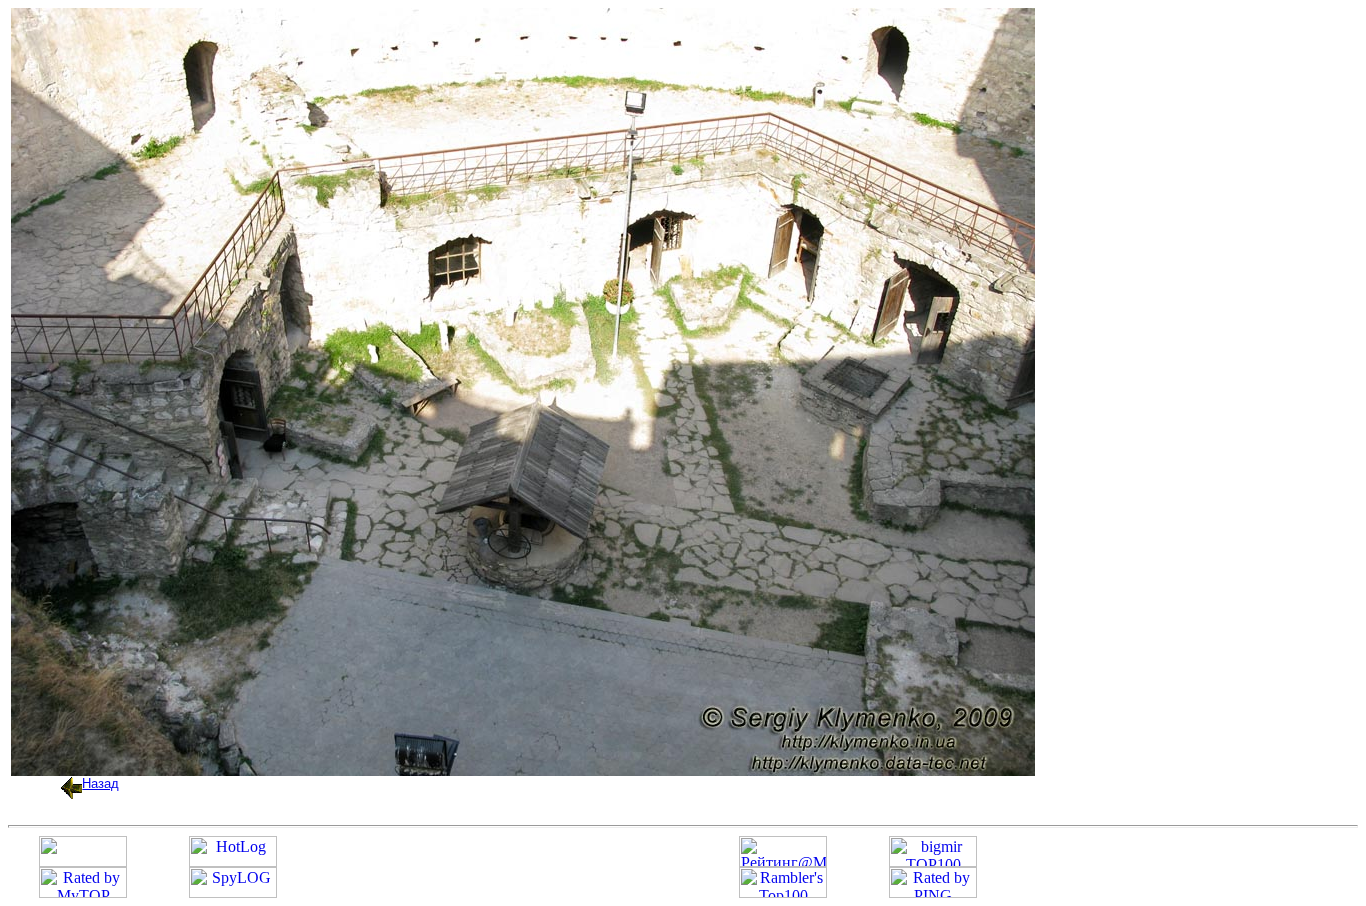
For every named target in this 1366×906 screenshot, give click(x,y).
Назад (100, 783)
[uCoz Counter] (83, 861)
